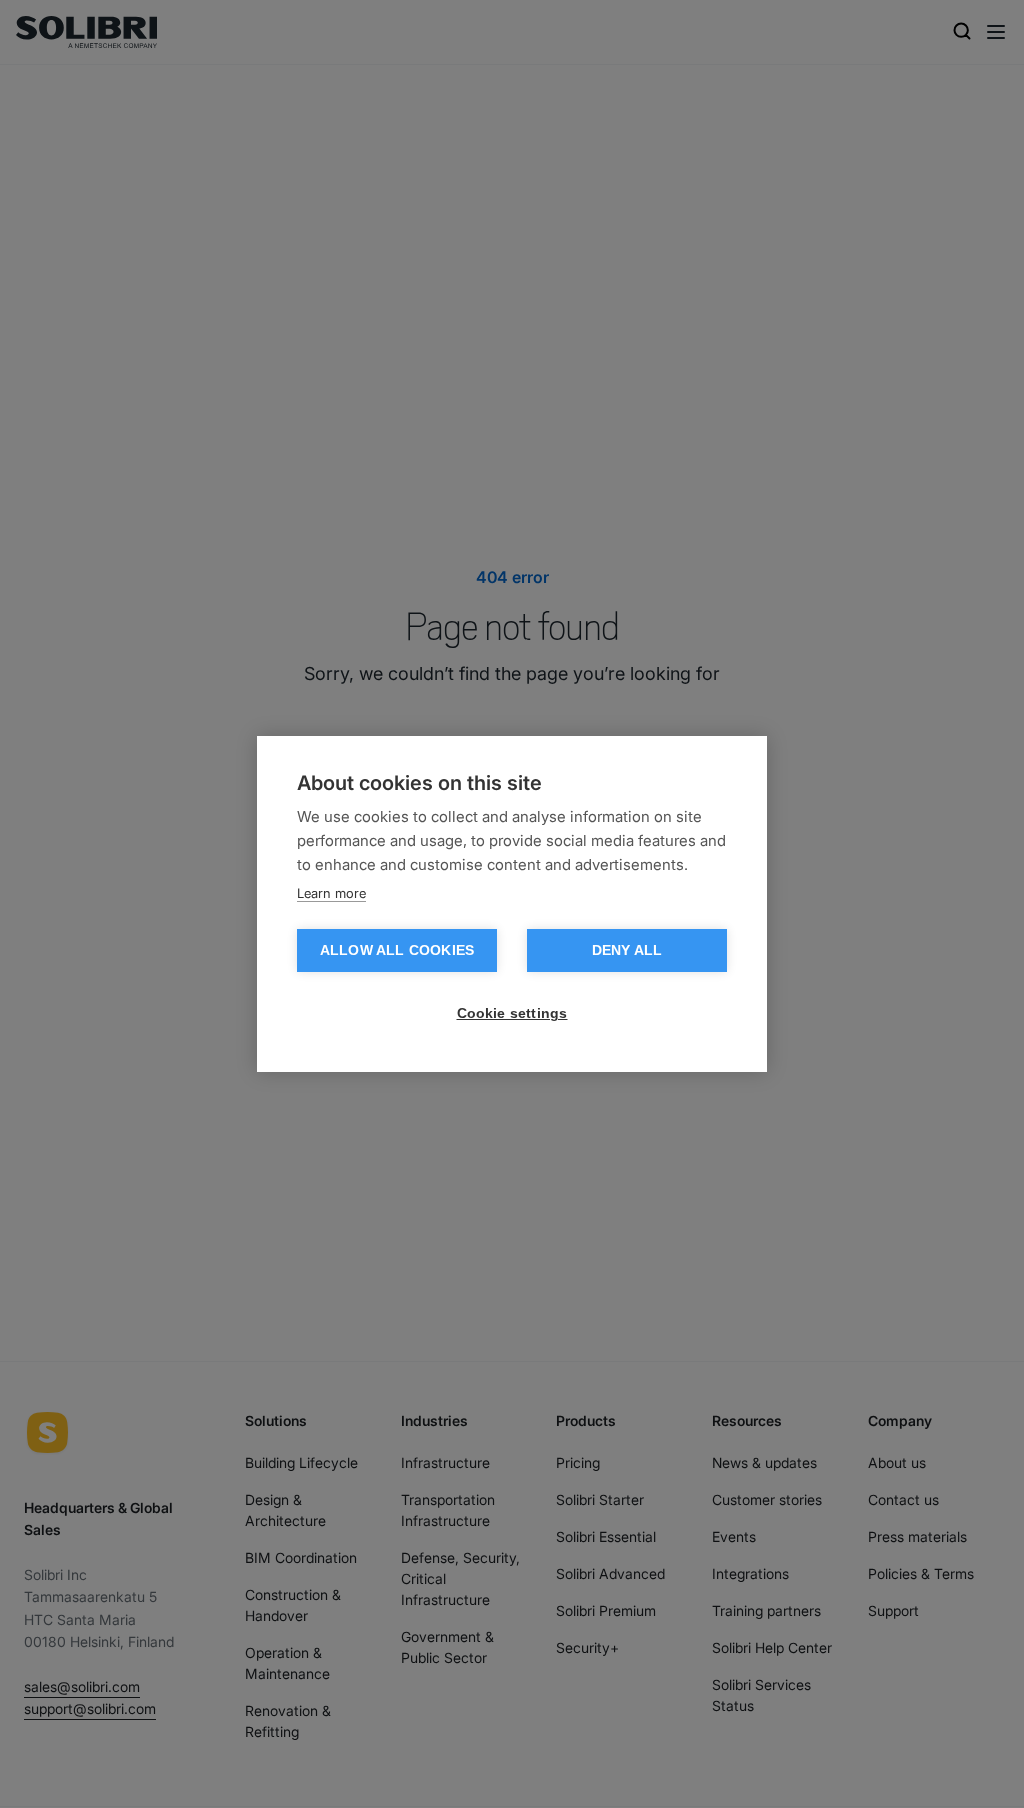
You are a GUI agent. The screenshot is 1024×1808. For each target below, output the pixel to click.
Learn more (331, 893)
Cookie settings (512, 1013)
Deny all (627, 950)
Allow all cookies (397, 950)
